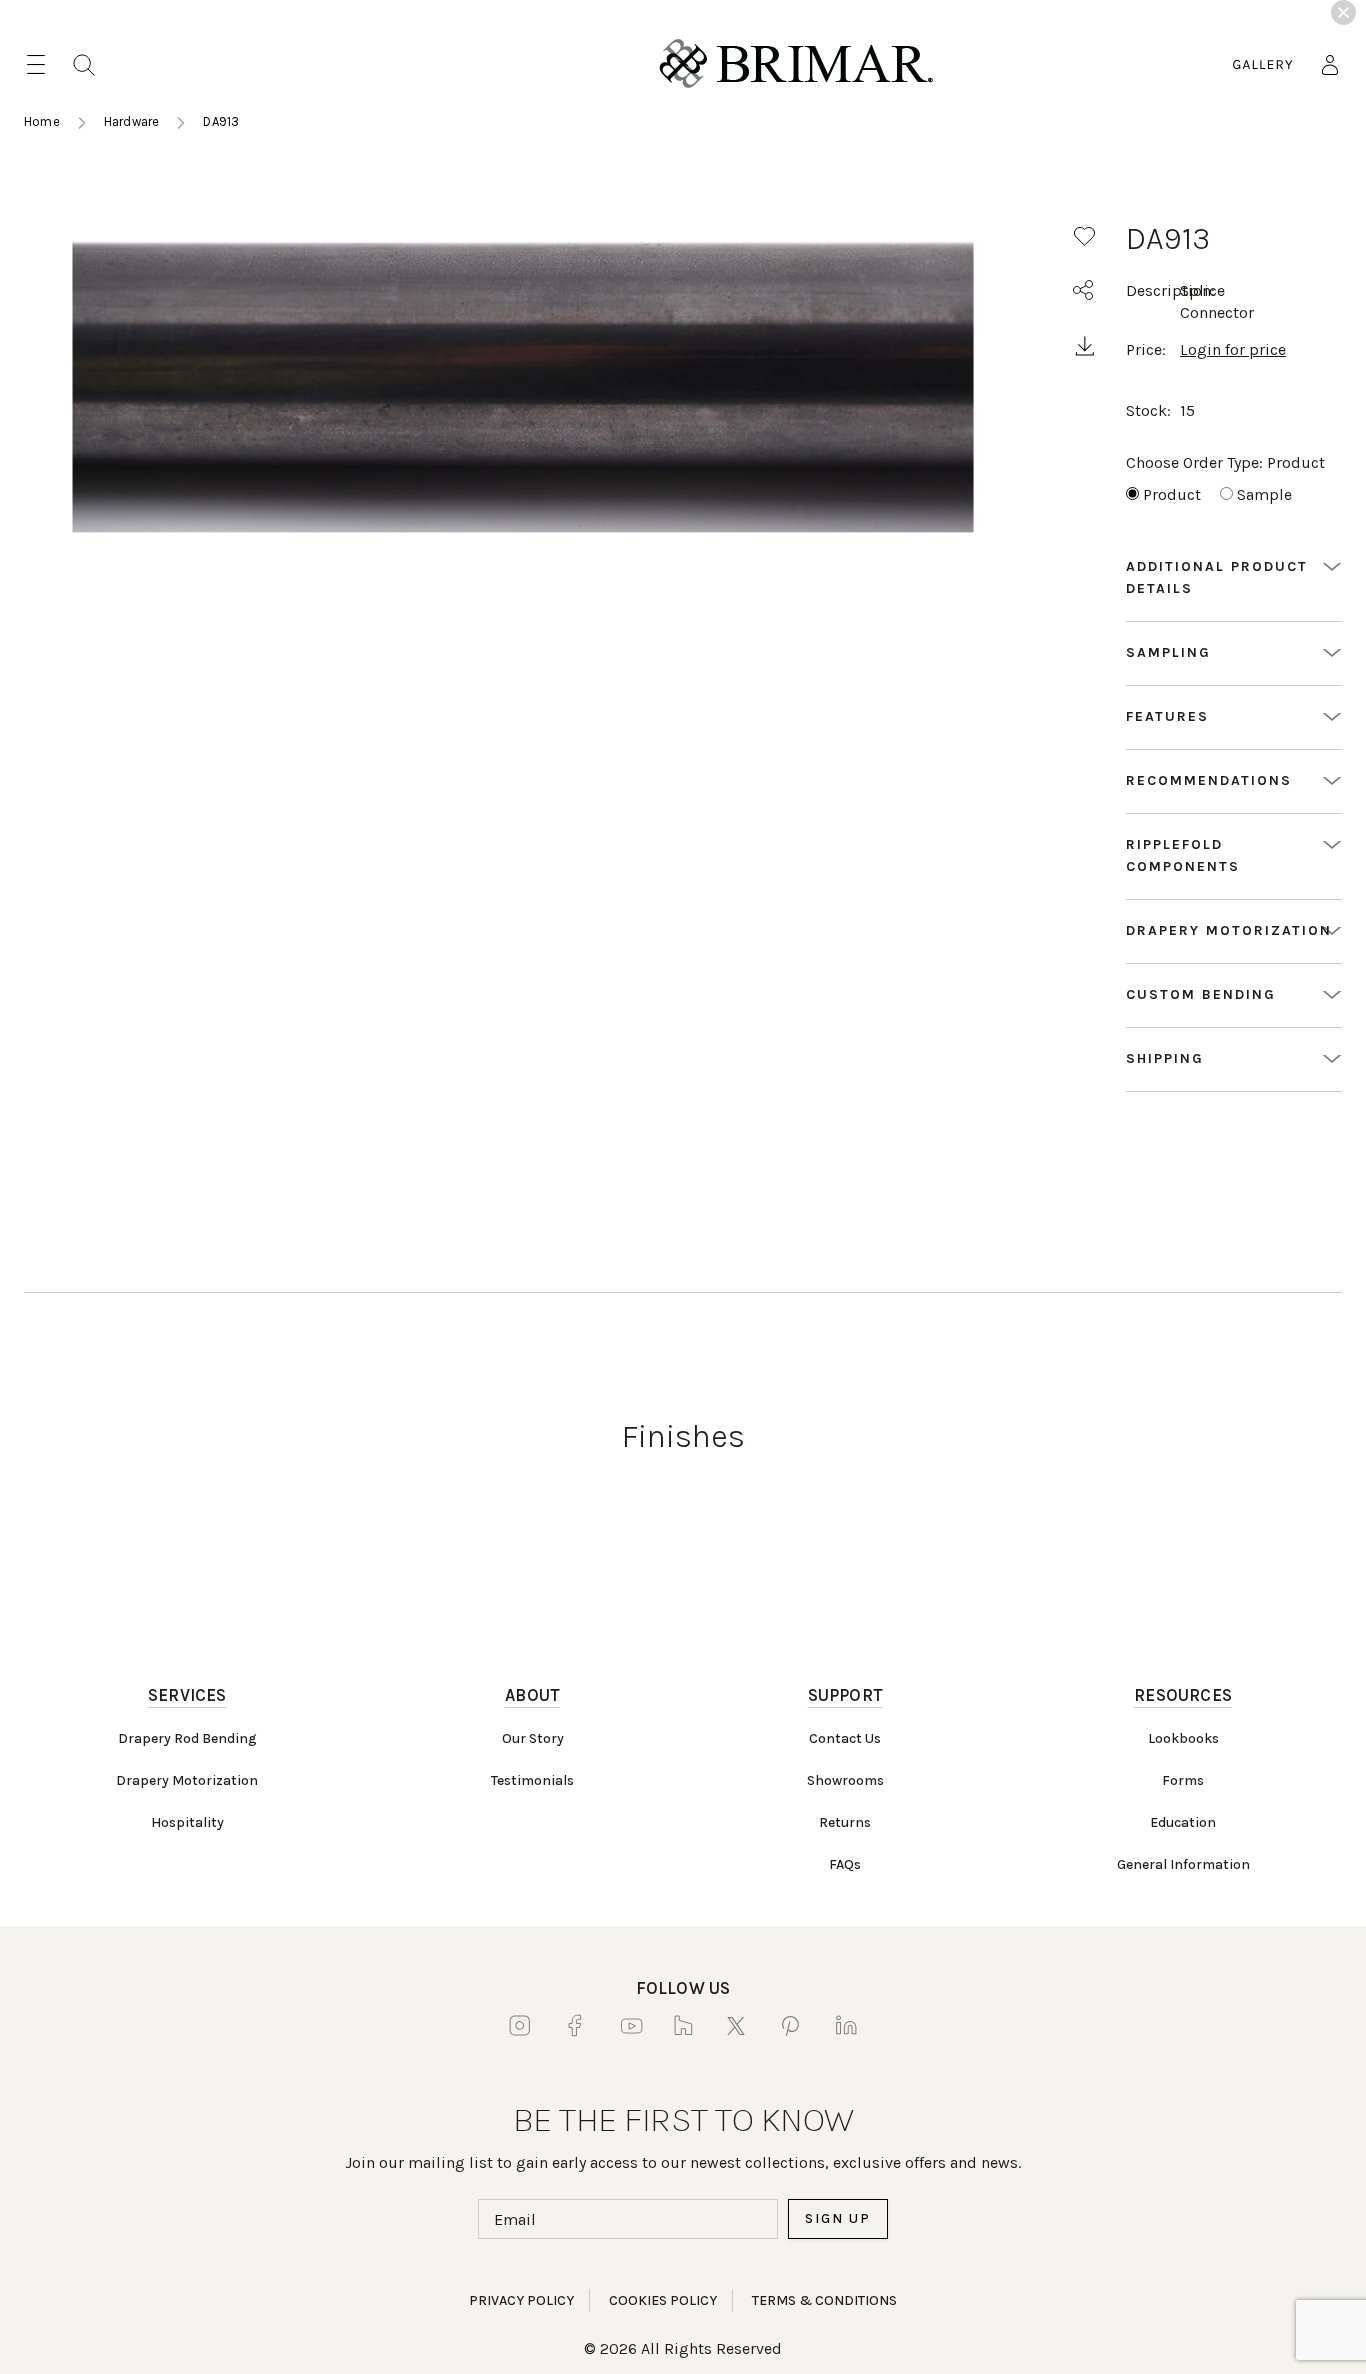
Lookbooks (1183, 1738)
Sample (1264, 494)
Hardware (132, 121)
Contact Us (845, 1738)
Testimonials (532, 1780)
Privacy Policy (521, 2300)
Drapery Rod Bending (187, 1738)
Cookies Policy (663, 2300)
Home (42, 121)
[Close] (1343, 12)
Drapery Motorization (187, 1780)
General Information (1183, 1864)
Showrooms (845, 1780)
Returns (845, 1822)
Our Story (533, 1738)
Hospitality (187, 1822)
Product (1172, 494)
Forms (1183, 1780)
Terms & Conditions (824, 2300)
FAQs (845, 1864)
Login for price (1233, 349)
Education (1183, 1822)
